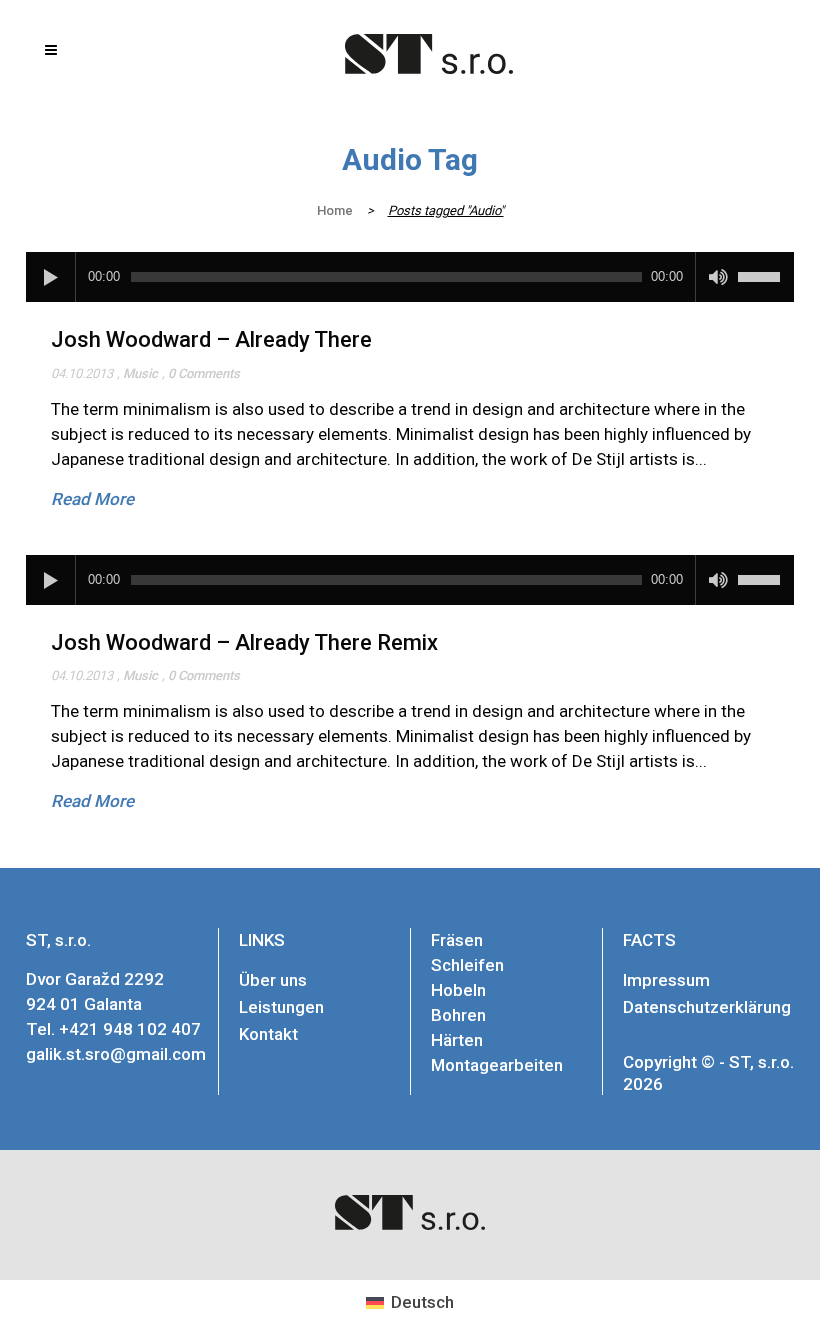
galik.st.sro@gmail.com (116, 1054)
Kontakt (268, 1034)
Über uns (273, 980)
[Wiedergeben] (51, 277)
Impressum (666, 980)
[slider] (766, 270)
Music (140, 373)
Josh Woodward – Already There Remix (244, 642)
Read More (92, 499)
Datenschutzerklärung (707, 1007)
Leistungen (281, 1007)
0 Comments (204, 373)
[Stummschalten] (718, 277)
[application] (410, 277)
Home (335, 210)
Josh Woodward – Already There (211, 339)
